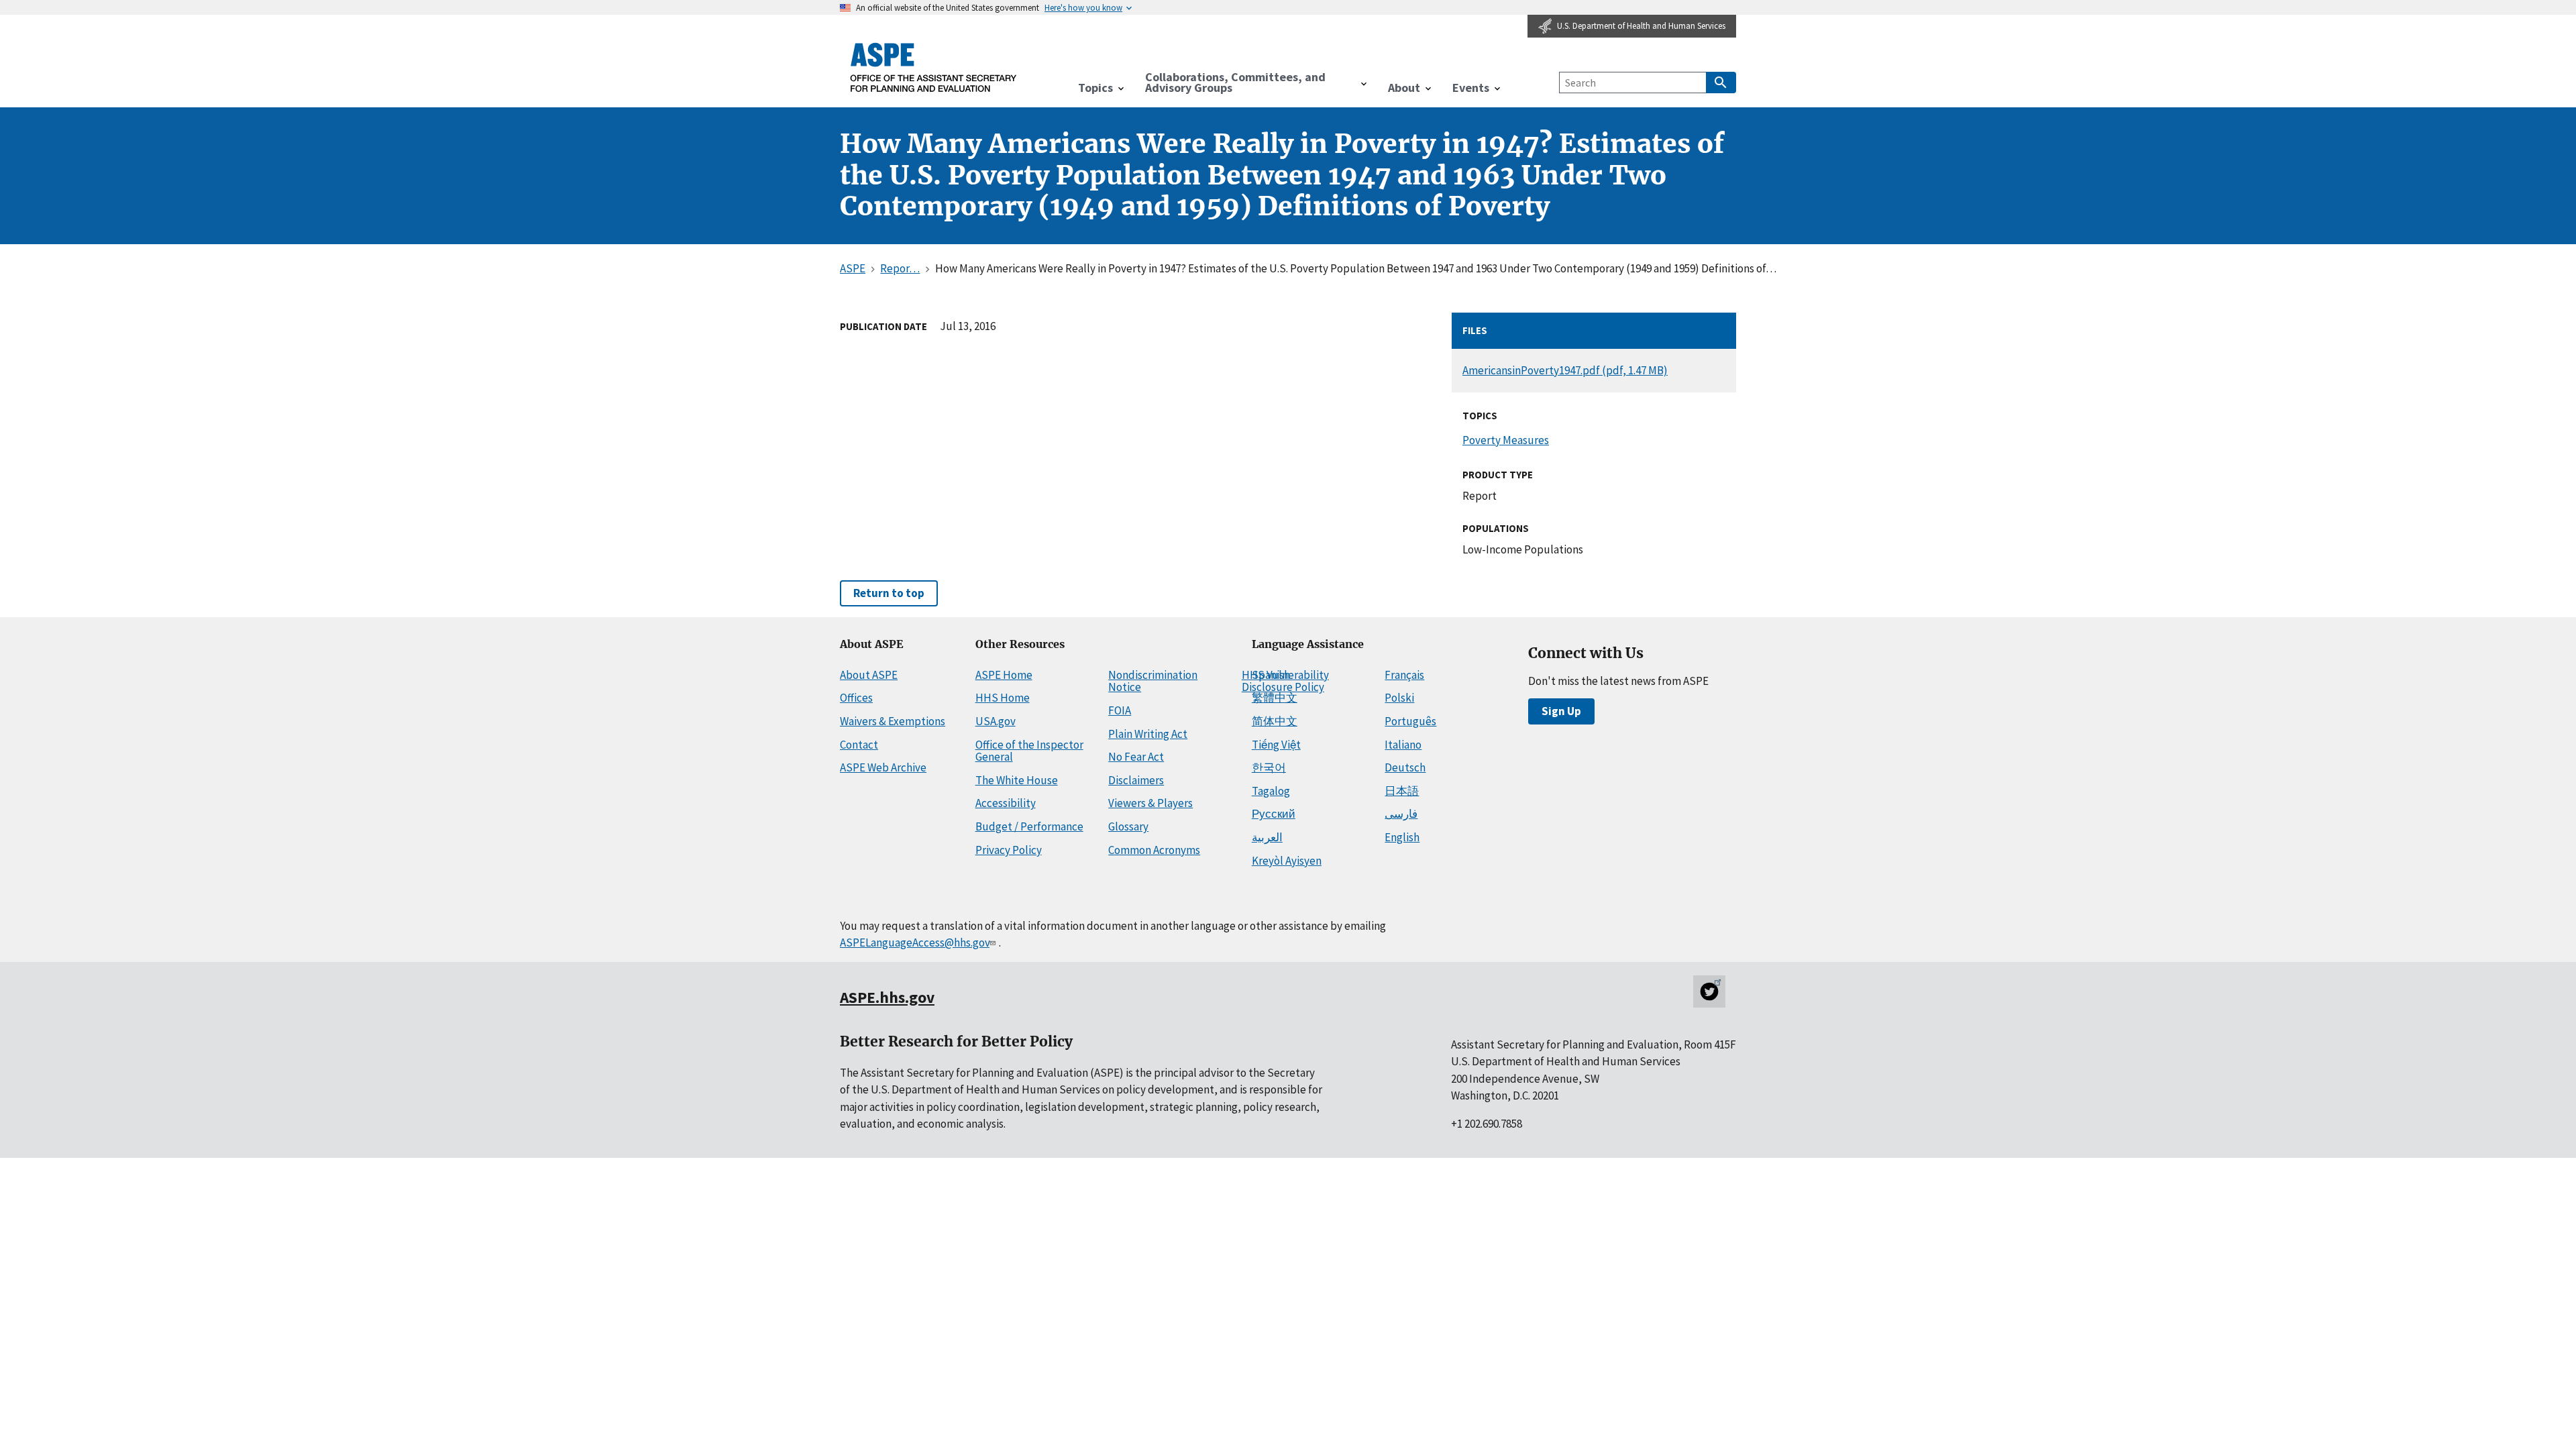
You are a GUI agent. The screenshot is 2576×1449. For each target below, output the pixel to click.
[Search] (1721, 83)
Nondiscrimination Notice (1153, 681)
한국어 (1269, 767)
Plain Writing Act (1148, 734)
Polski (1399, 698)
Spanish (1271, 675)
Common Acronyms (1154, 850)
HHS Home (1003, 698)
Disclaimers (1136, 780)
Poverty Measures (1506, 440)
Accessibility (1006, 803)
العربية (1267, 837)
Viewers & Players (1150, 803)
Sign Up (1561, 711)
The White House (1017, 780)
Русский (1274, 814)
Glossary (1128, 826)
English (1402, 837)
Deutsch (1405, 767)
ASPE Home (1004, 675)
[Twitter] (1709, 991)
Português (1410, 721)
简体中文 (1275, 721)
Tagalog (1271, 791)
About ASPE (869, 675)
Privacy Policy (1009, 850)
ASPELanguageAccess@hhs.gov (915, 943)
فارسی (1401, 814)
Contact (859, 745)
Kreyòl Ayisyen (1287, 861)
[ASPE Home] (934, 67)
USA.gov (996, 721)
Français (1404, 675)
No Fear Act (1136, 757)
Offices (856, 698)
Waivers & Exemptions (893, 721)
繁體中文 (1275, 698)
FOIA (1120, 710)
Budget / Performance (1029, 826)
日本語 (1402, 791)
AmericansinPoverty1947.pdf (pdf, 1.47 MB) (1565, 370)
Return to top (889, 593)
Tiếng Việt (1276, 745)
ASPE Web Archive (883, 767)
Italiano (1403, 745)
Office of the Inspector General (1029, 751)
